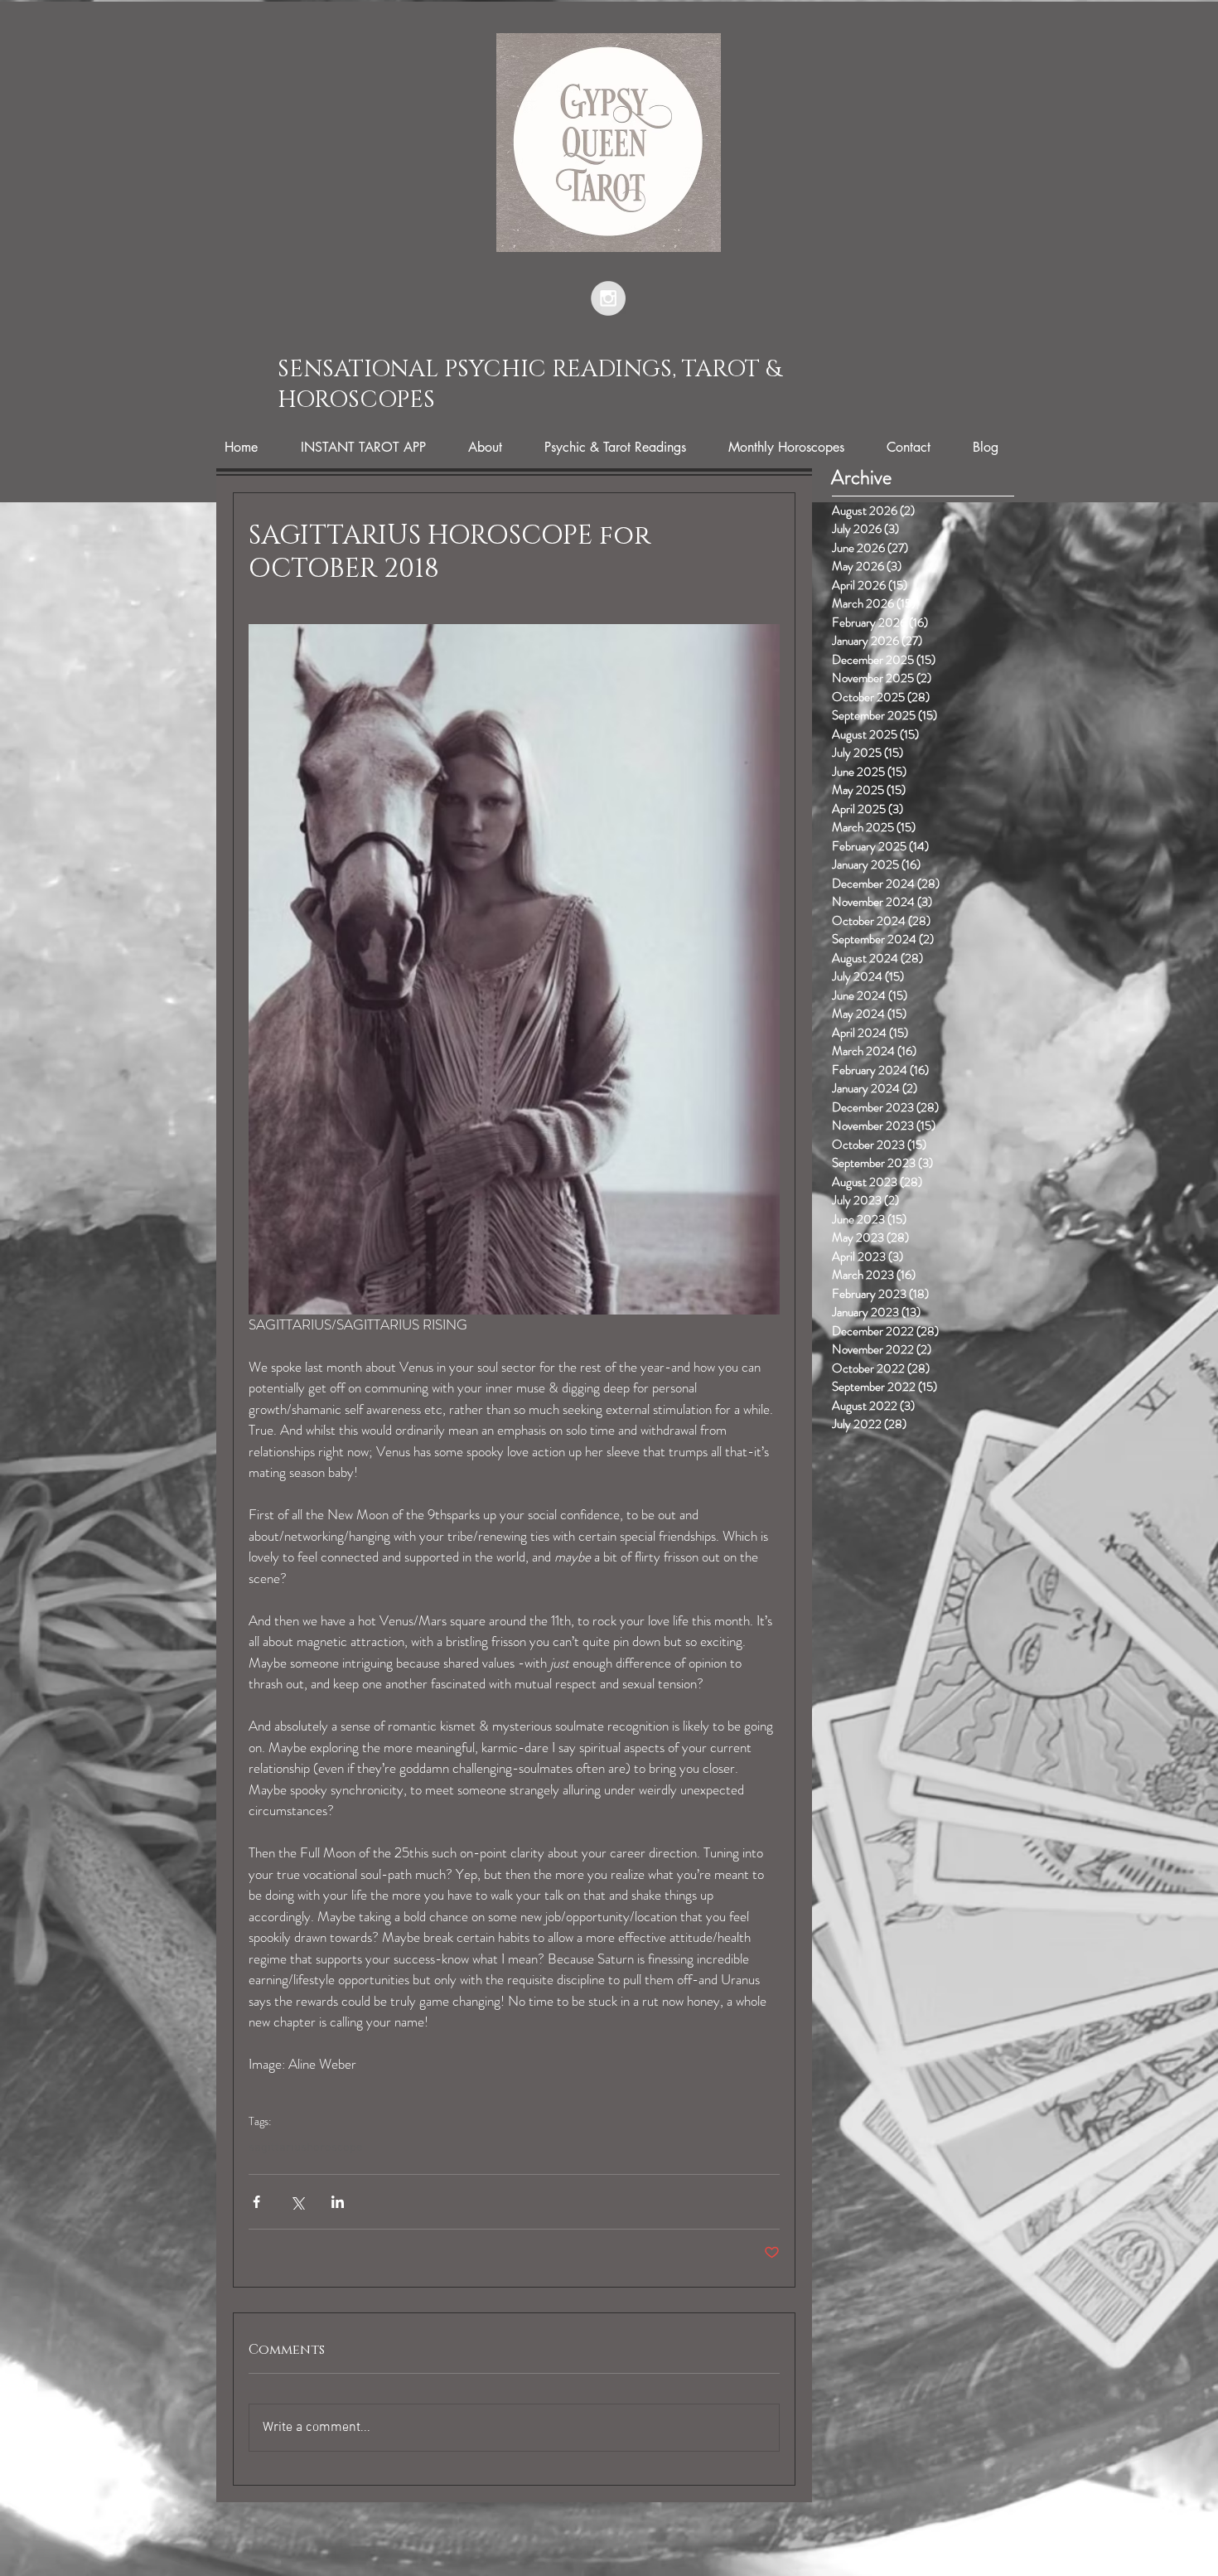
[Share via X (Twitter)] (297, 2202)
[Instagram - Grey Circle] (608, 298)
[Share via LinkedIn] (338, 2202)
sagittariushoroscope (306, 2147)
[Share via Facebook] (256, 2202)
